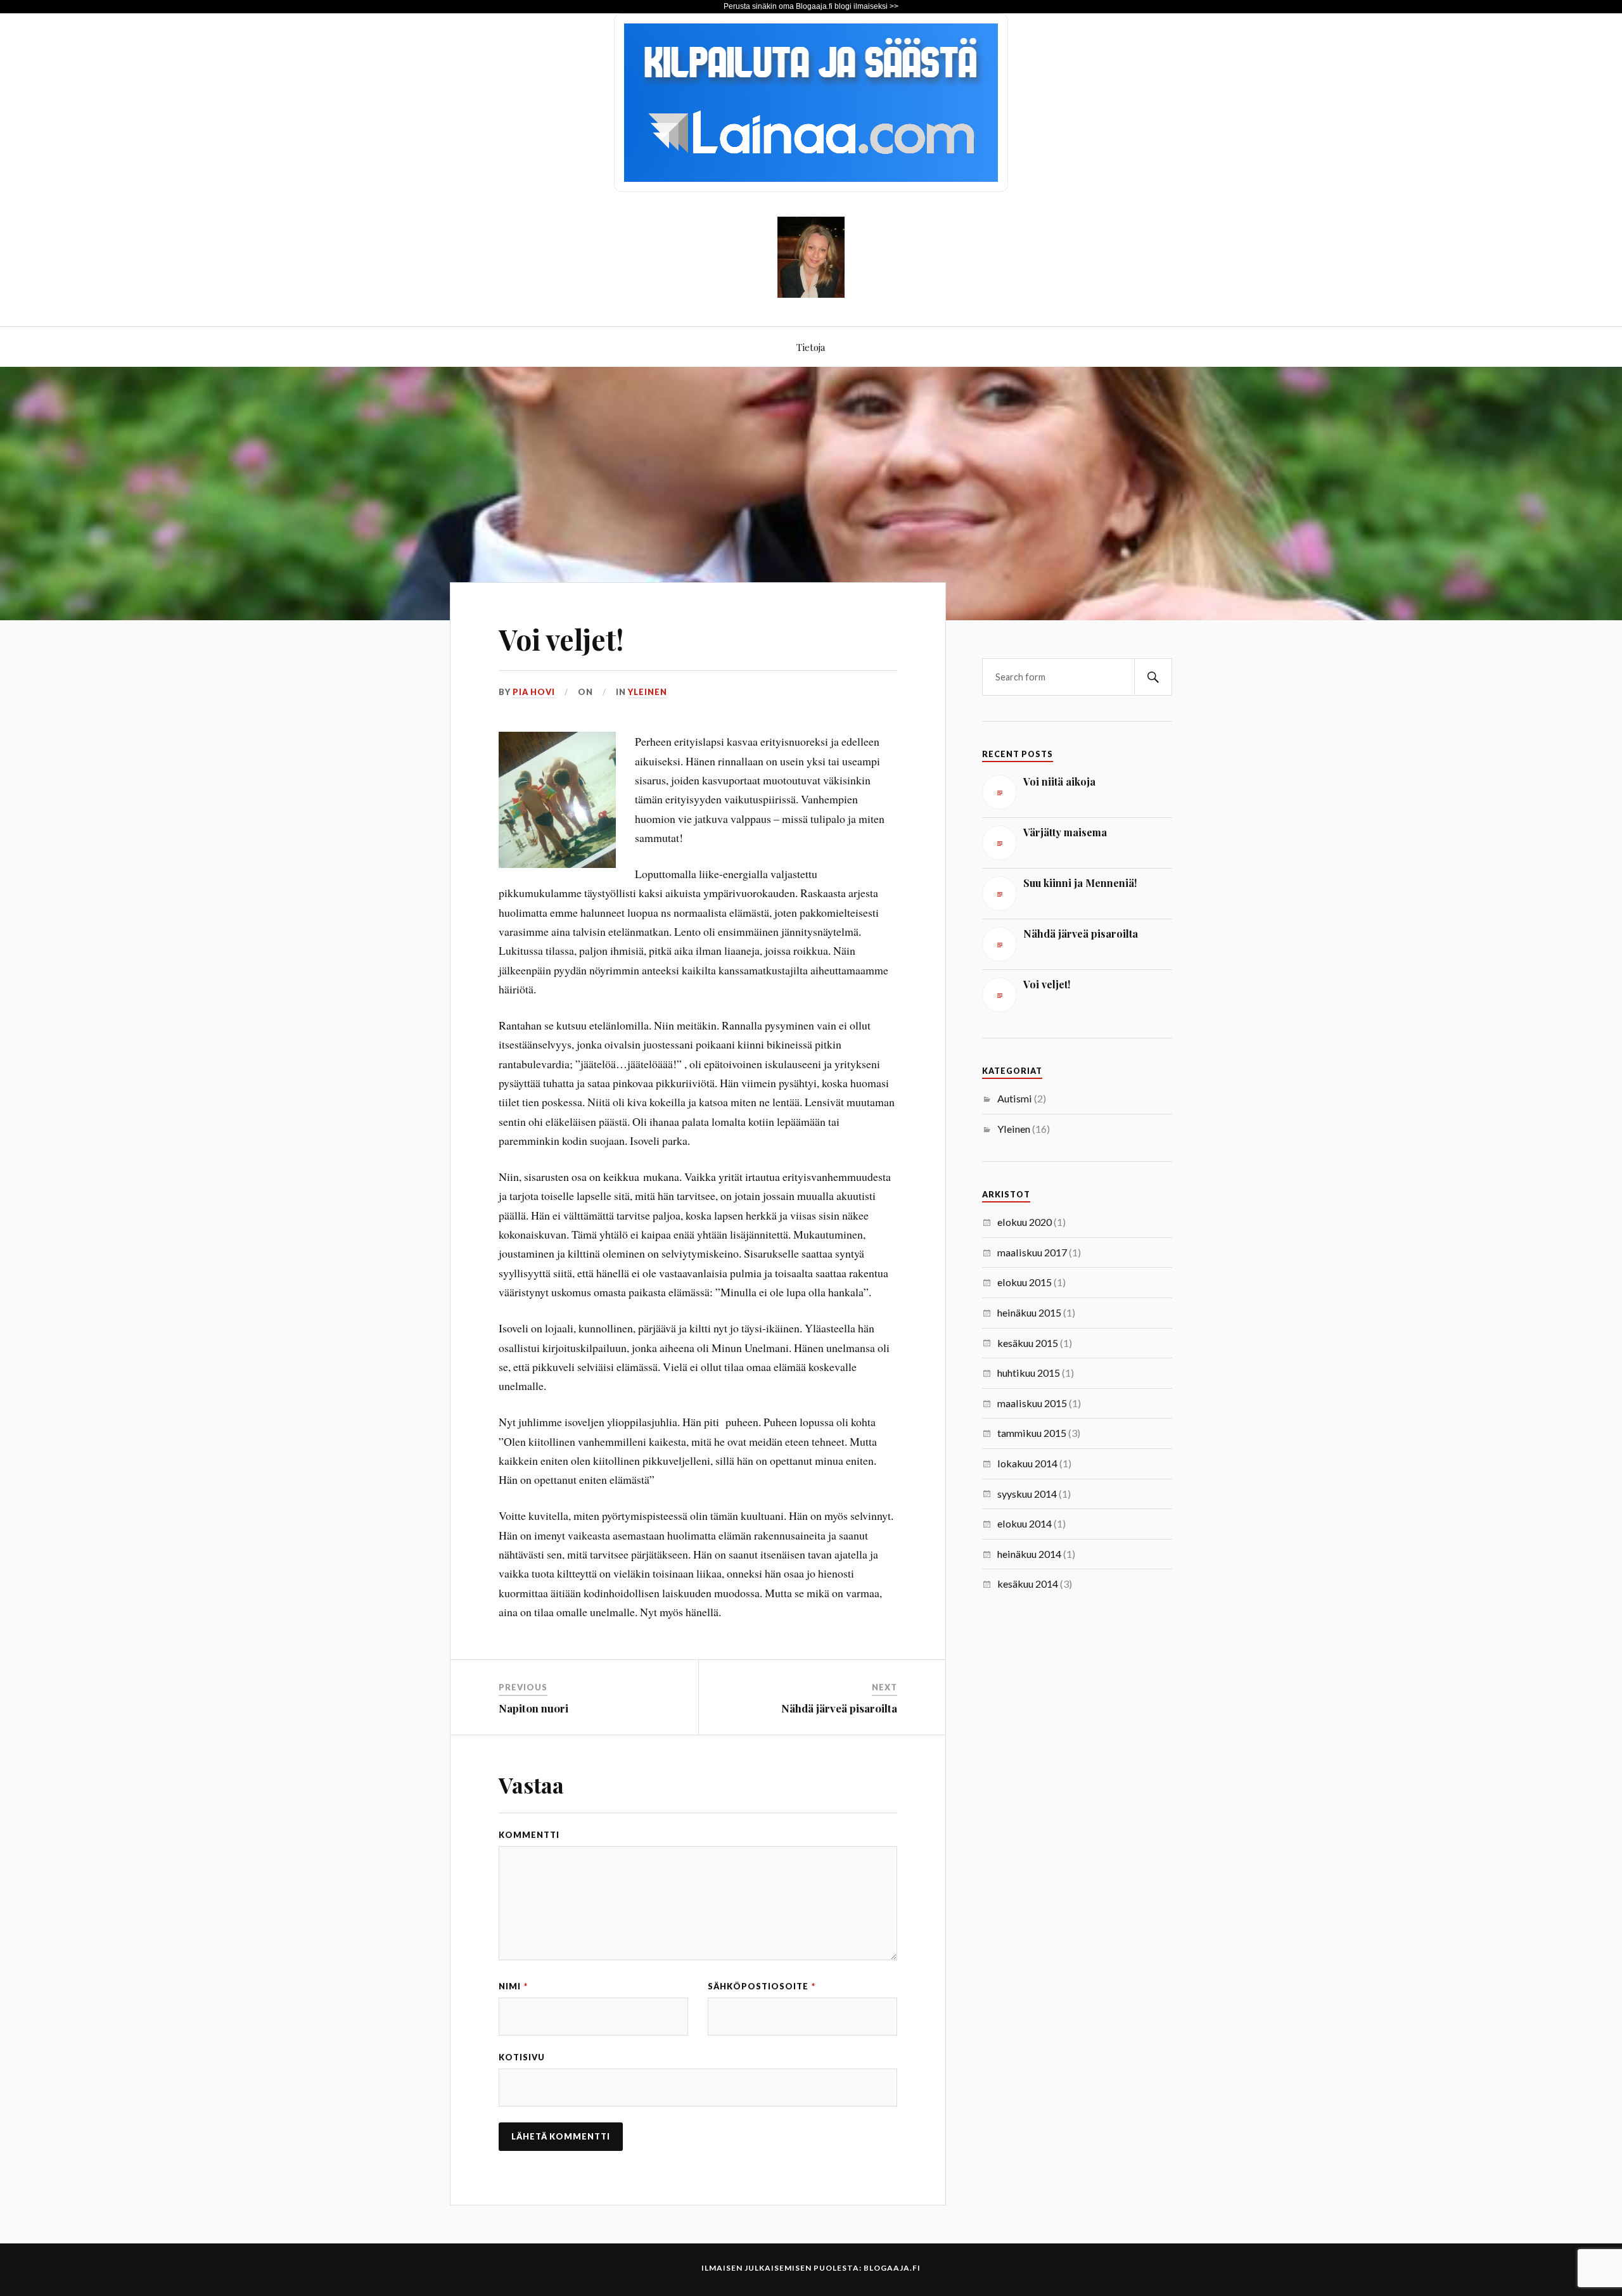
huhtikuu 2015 (1029, 1373)
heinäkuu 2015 (1029, 1312)
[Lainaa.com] (811, 188)
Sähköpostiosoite (762, 1986)
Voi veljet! (561, 639)
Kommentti (529, 1835)
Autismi (1015, 1098)
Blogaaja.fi (892, 2268)
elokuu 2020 (1025, 1222)
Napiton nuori (533, 1708)
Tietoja (811, 347)
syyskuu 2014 (1027, 1494)
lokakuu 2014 (1027, 1463)
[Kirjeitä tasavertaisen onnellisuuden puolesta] (811, 288)
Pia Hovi (534, 692)
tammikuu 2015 (1032, 1433)
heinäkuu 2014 (1029, 1554)
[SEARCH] (1153, 677)
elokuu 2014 (1025, 1523)
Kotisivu (522, 2057)
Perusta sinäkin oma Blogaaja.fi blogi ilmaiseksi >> (811, 6)
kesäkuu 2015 (1028, 1343)
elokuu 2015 (1025, 1282)
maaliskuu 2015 (1032, 1403)
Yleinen (648, 692)
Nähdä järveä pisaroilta (839, 1708)
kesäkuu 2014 (1028, 1584)
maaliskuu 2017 (1032, 1252)
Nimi (513, 1986)
